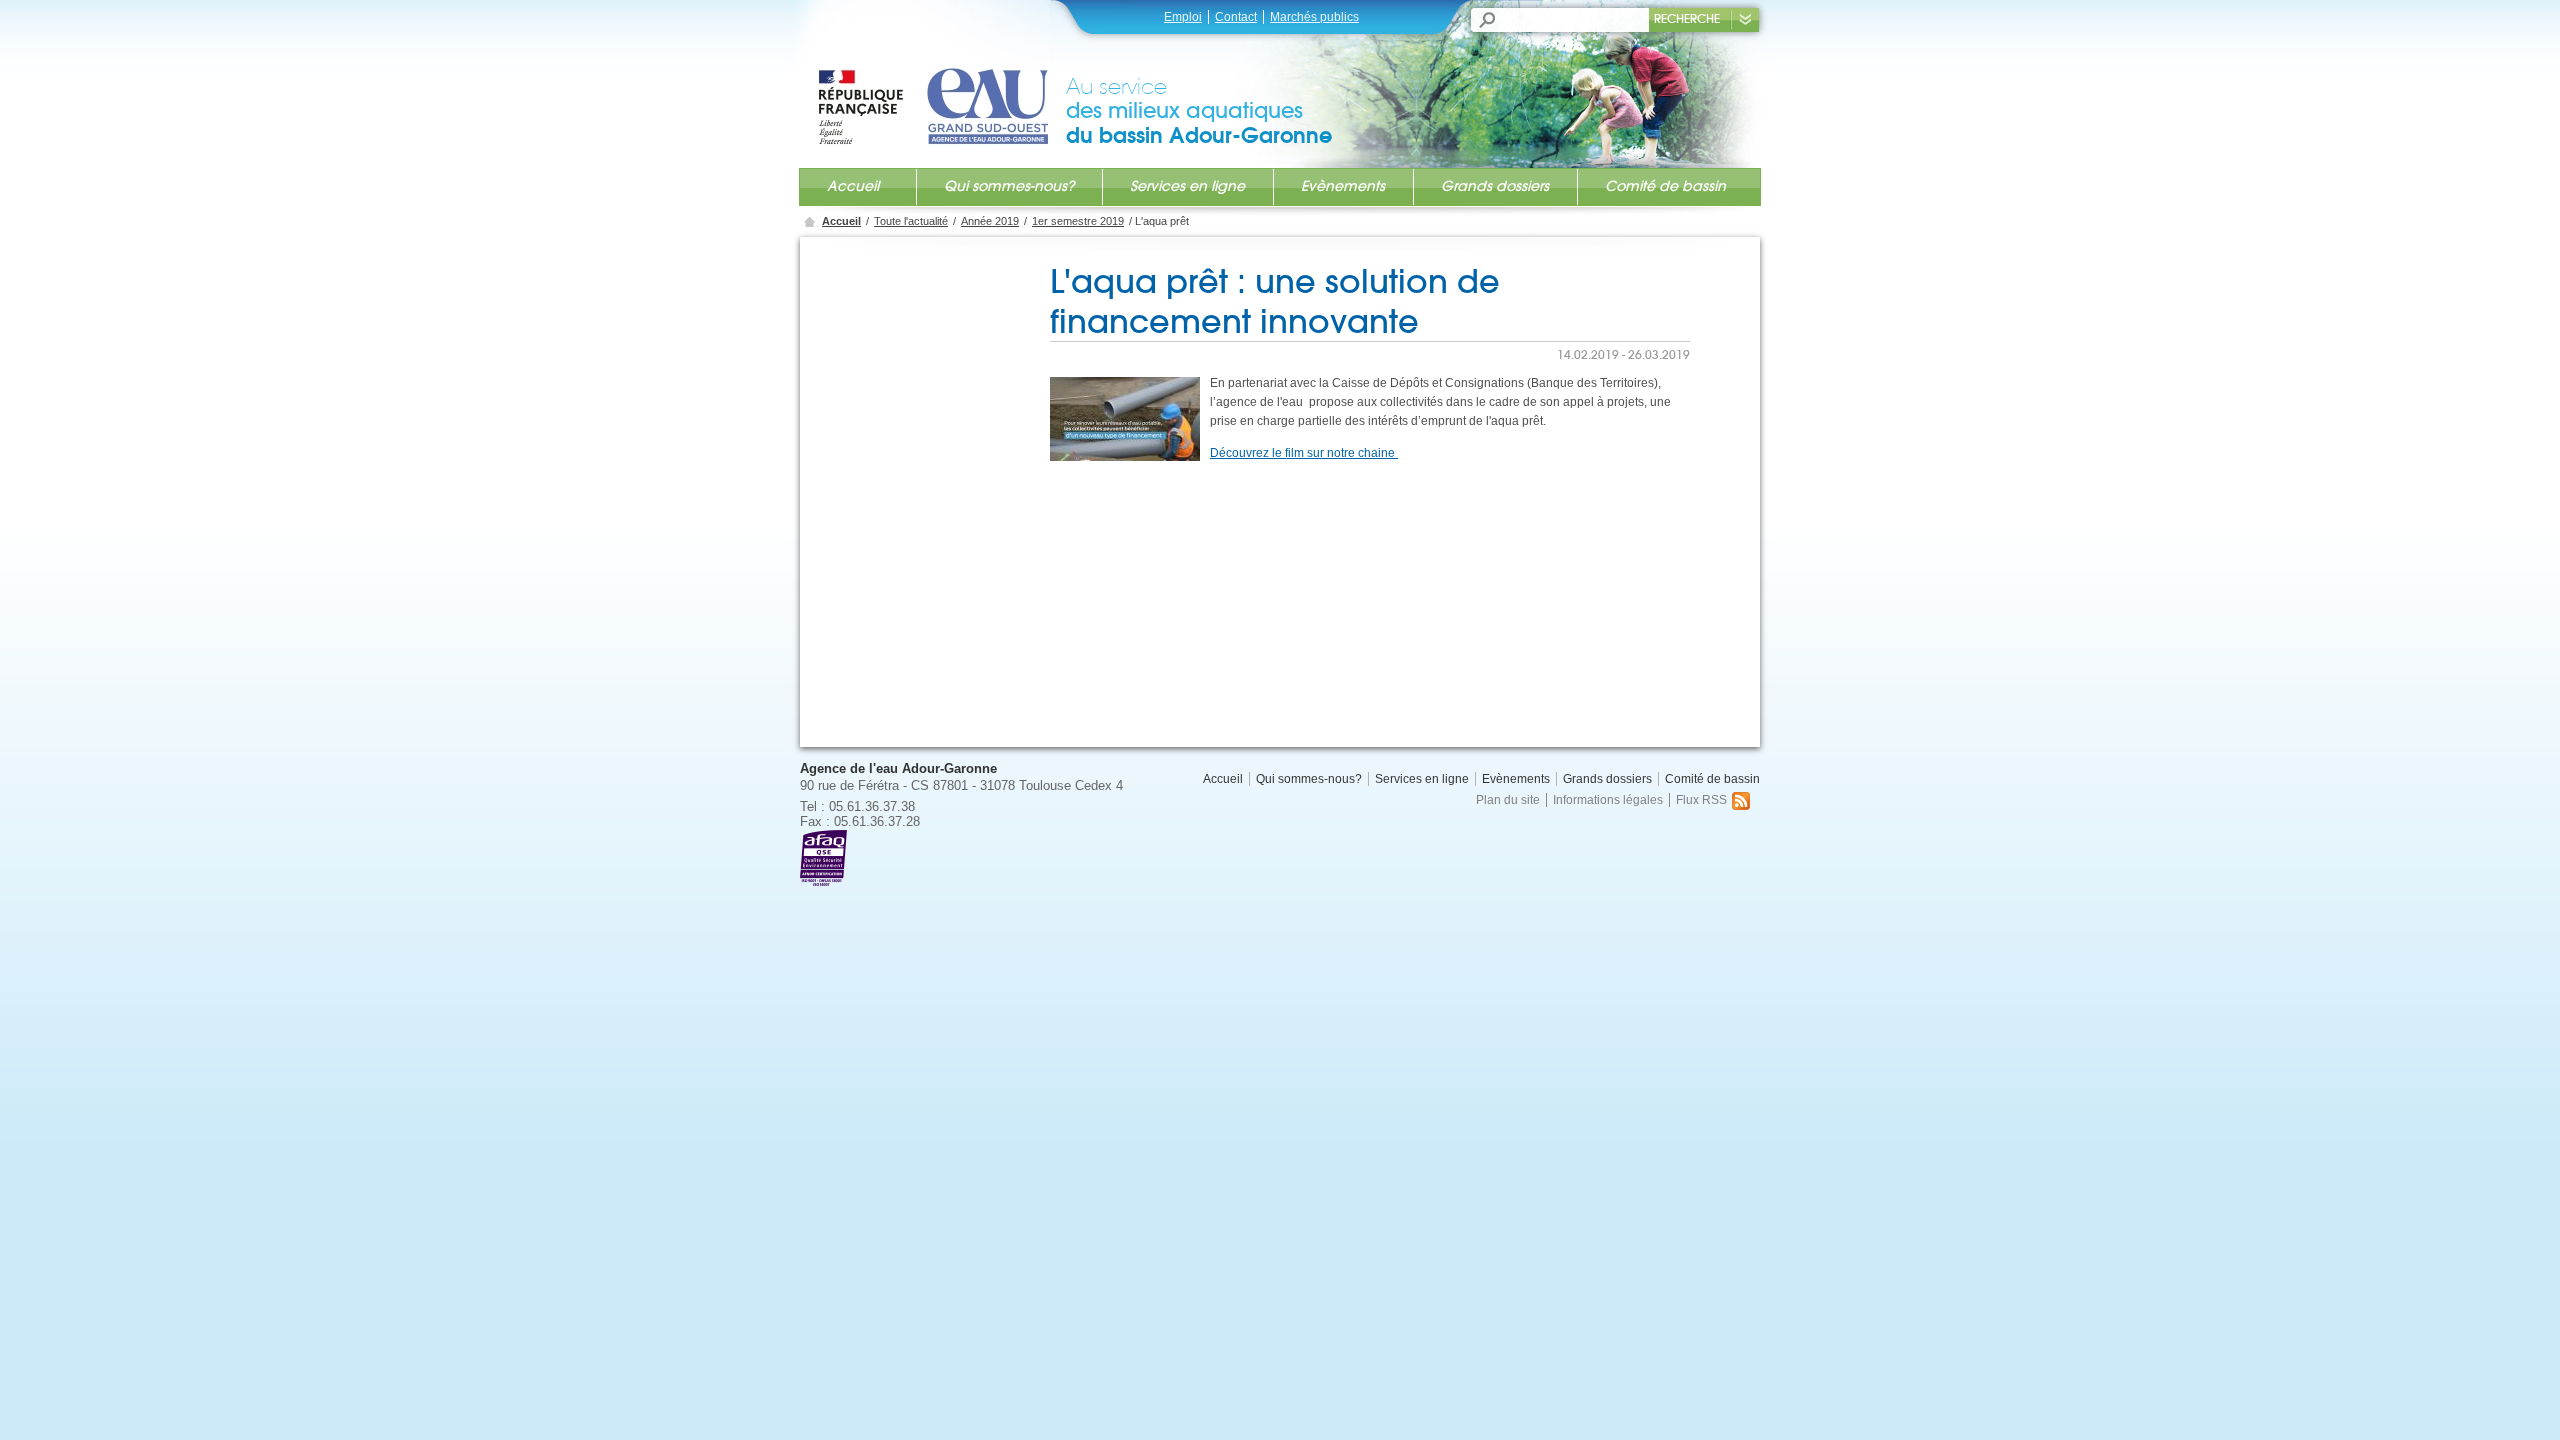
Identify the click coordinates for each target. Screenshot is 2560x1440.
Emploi (1183, 17)
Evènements (1343, 186)
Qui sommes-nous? (1009, 186)
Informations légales (1608, 800)
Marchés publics (1314, 17)
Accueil (853, 186)
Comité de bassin (1665, 186)
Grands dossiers (1495, 186)
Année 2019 (990, 221)
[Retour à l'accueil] (941, 87)
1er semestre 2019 (1078, 221)
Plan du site (1508, 800)
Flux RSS (1701, 800)
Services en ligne (1187, 186)
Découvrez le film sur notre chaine (1304, 453)
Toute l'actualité (911, 221)
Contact (1236, 17)
